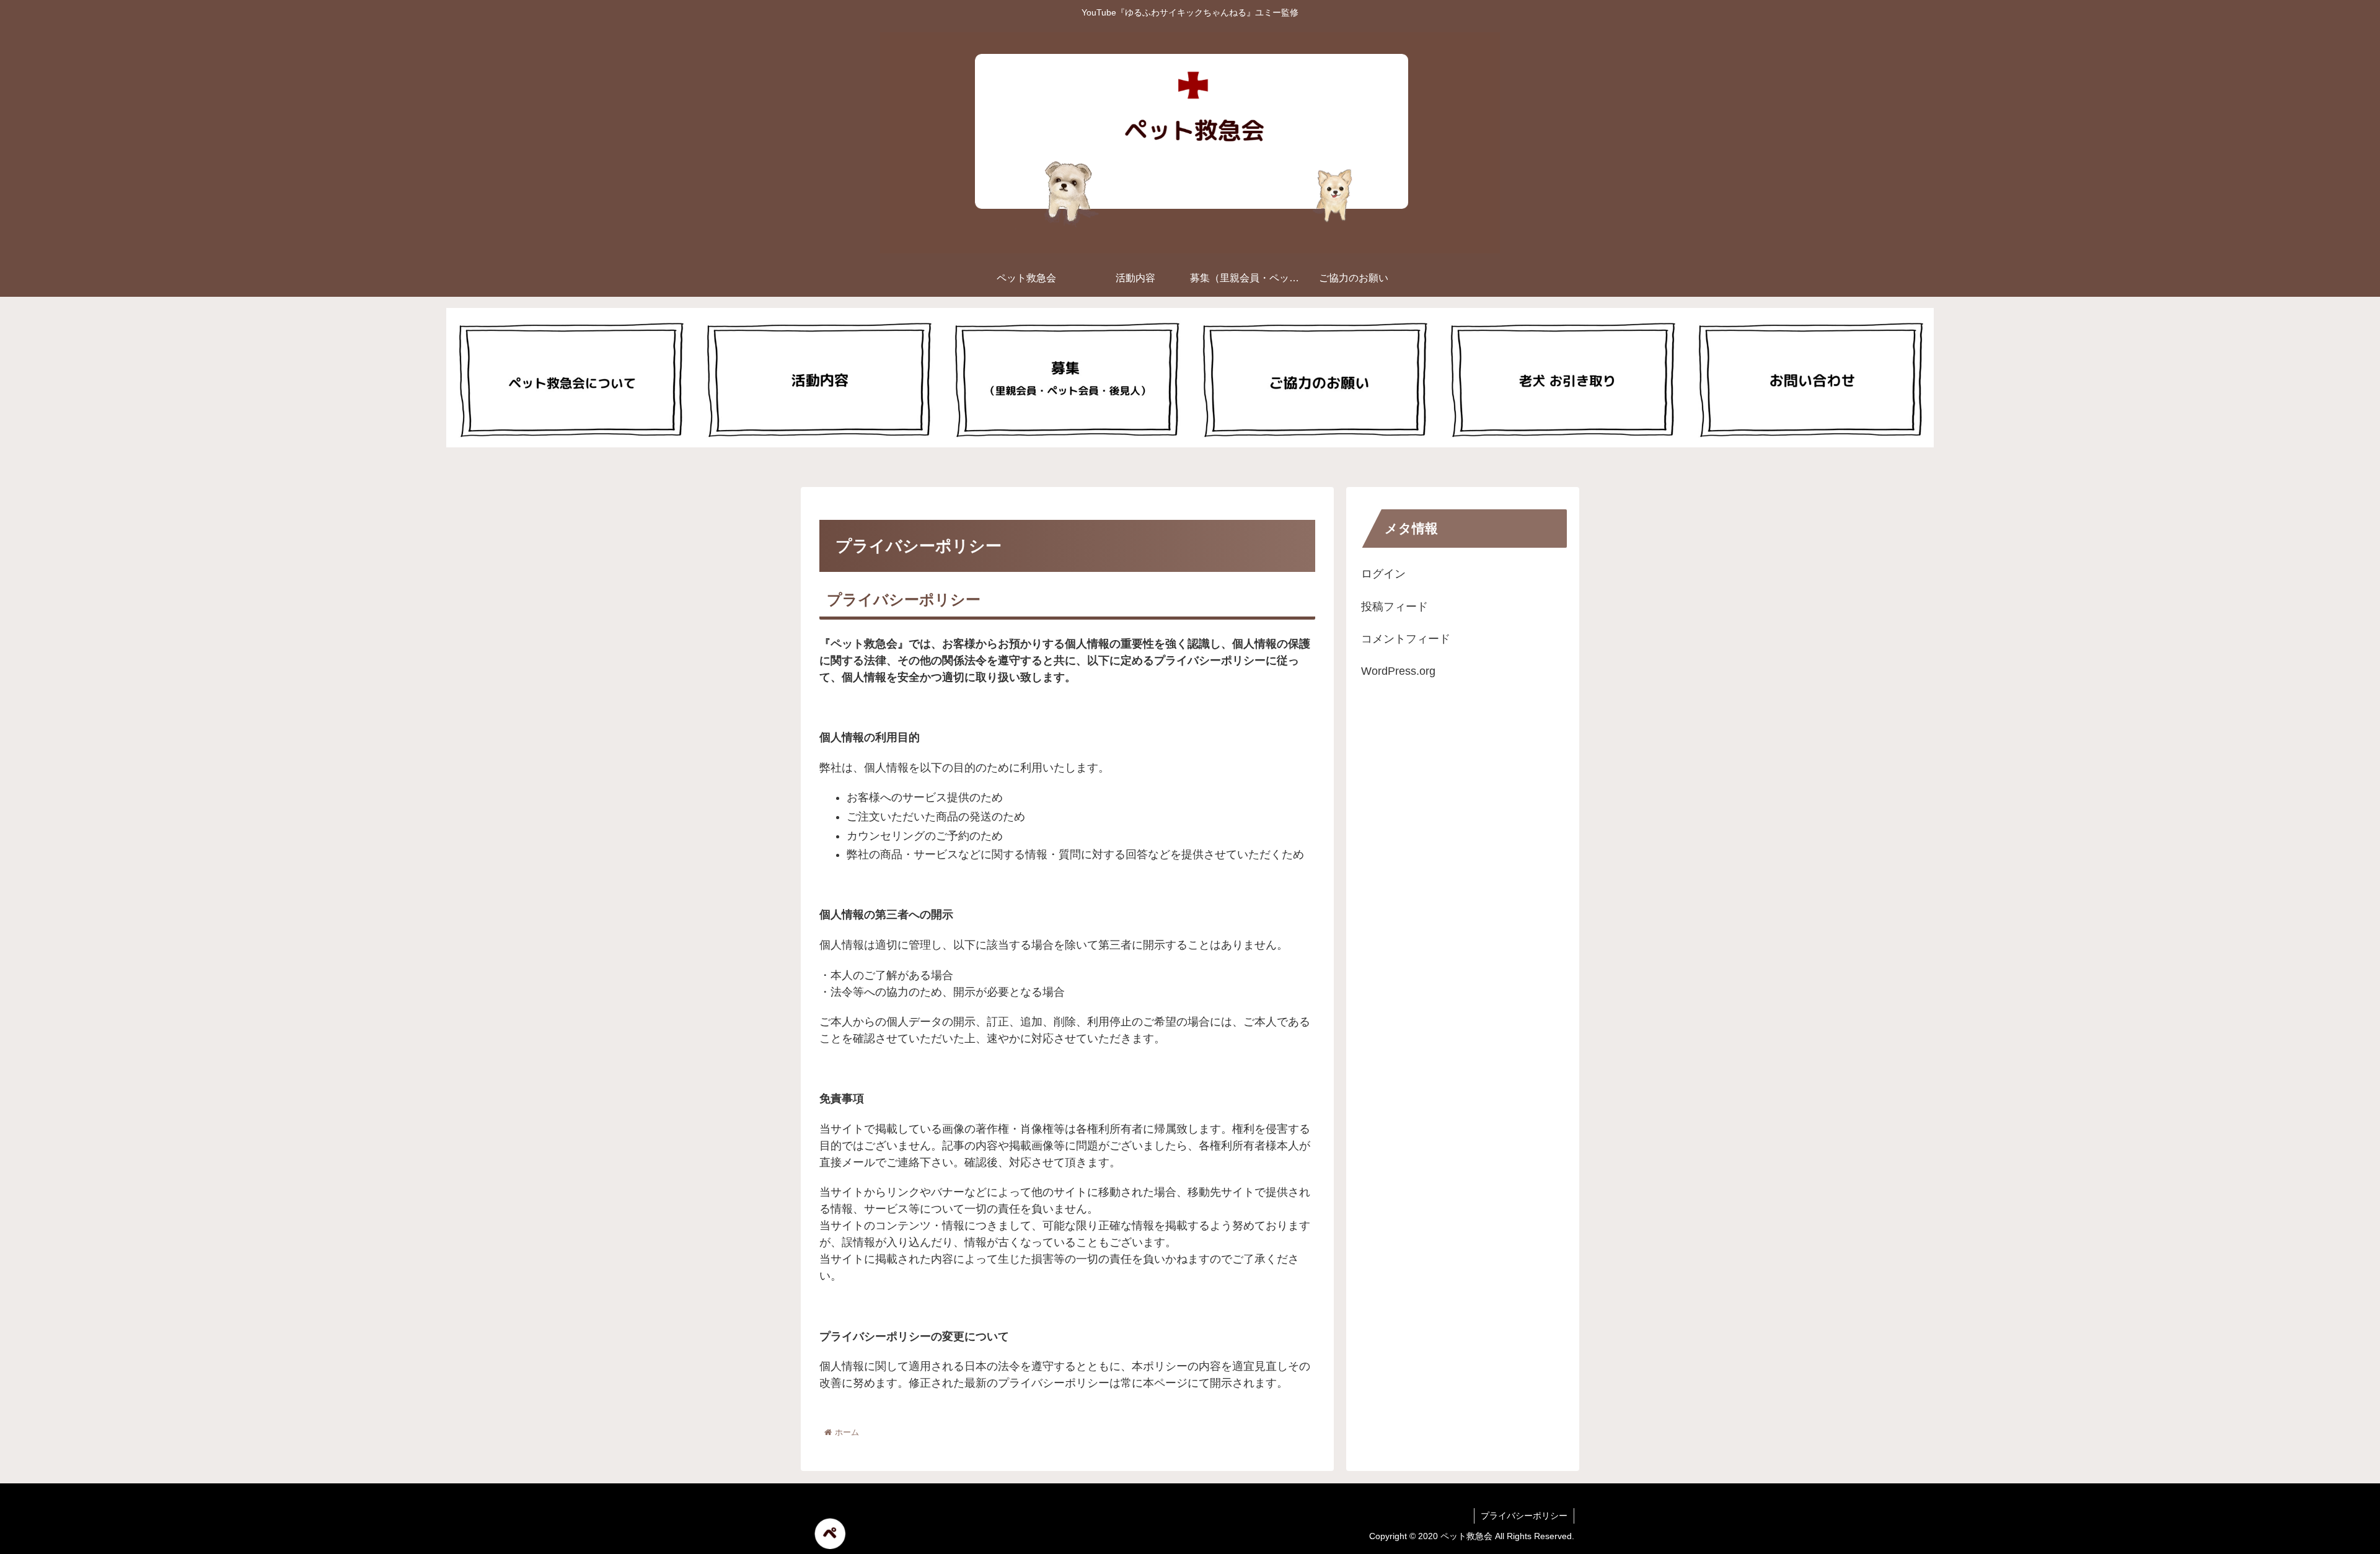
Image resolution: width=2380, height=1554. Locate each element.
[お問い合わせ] (1810, 378)
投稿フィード (1395, 607)
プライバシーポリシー (1524, 1516)
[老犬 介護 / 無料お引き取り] (1562, 378)
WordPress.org (1398, 671)
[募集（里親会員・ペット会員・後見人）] (1066, 378)
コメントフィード (1406, 639)
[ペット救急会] (570, 378)
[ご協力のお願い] (1314, 378)
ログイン (1383, 574)
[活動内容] (818, 378)
